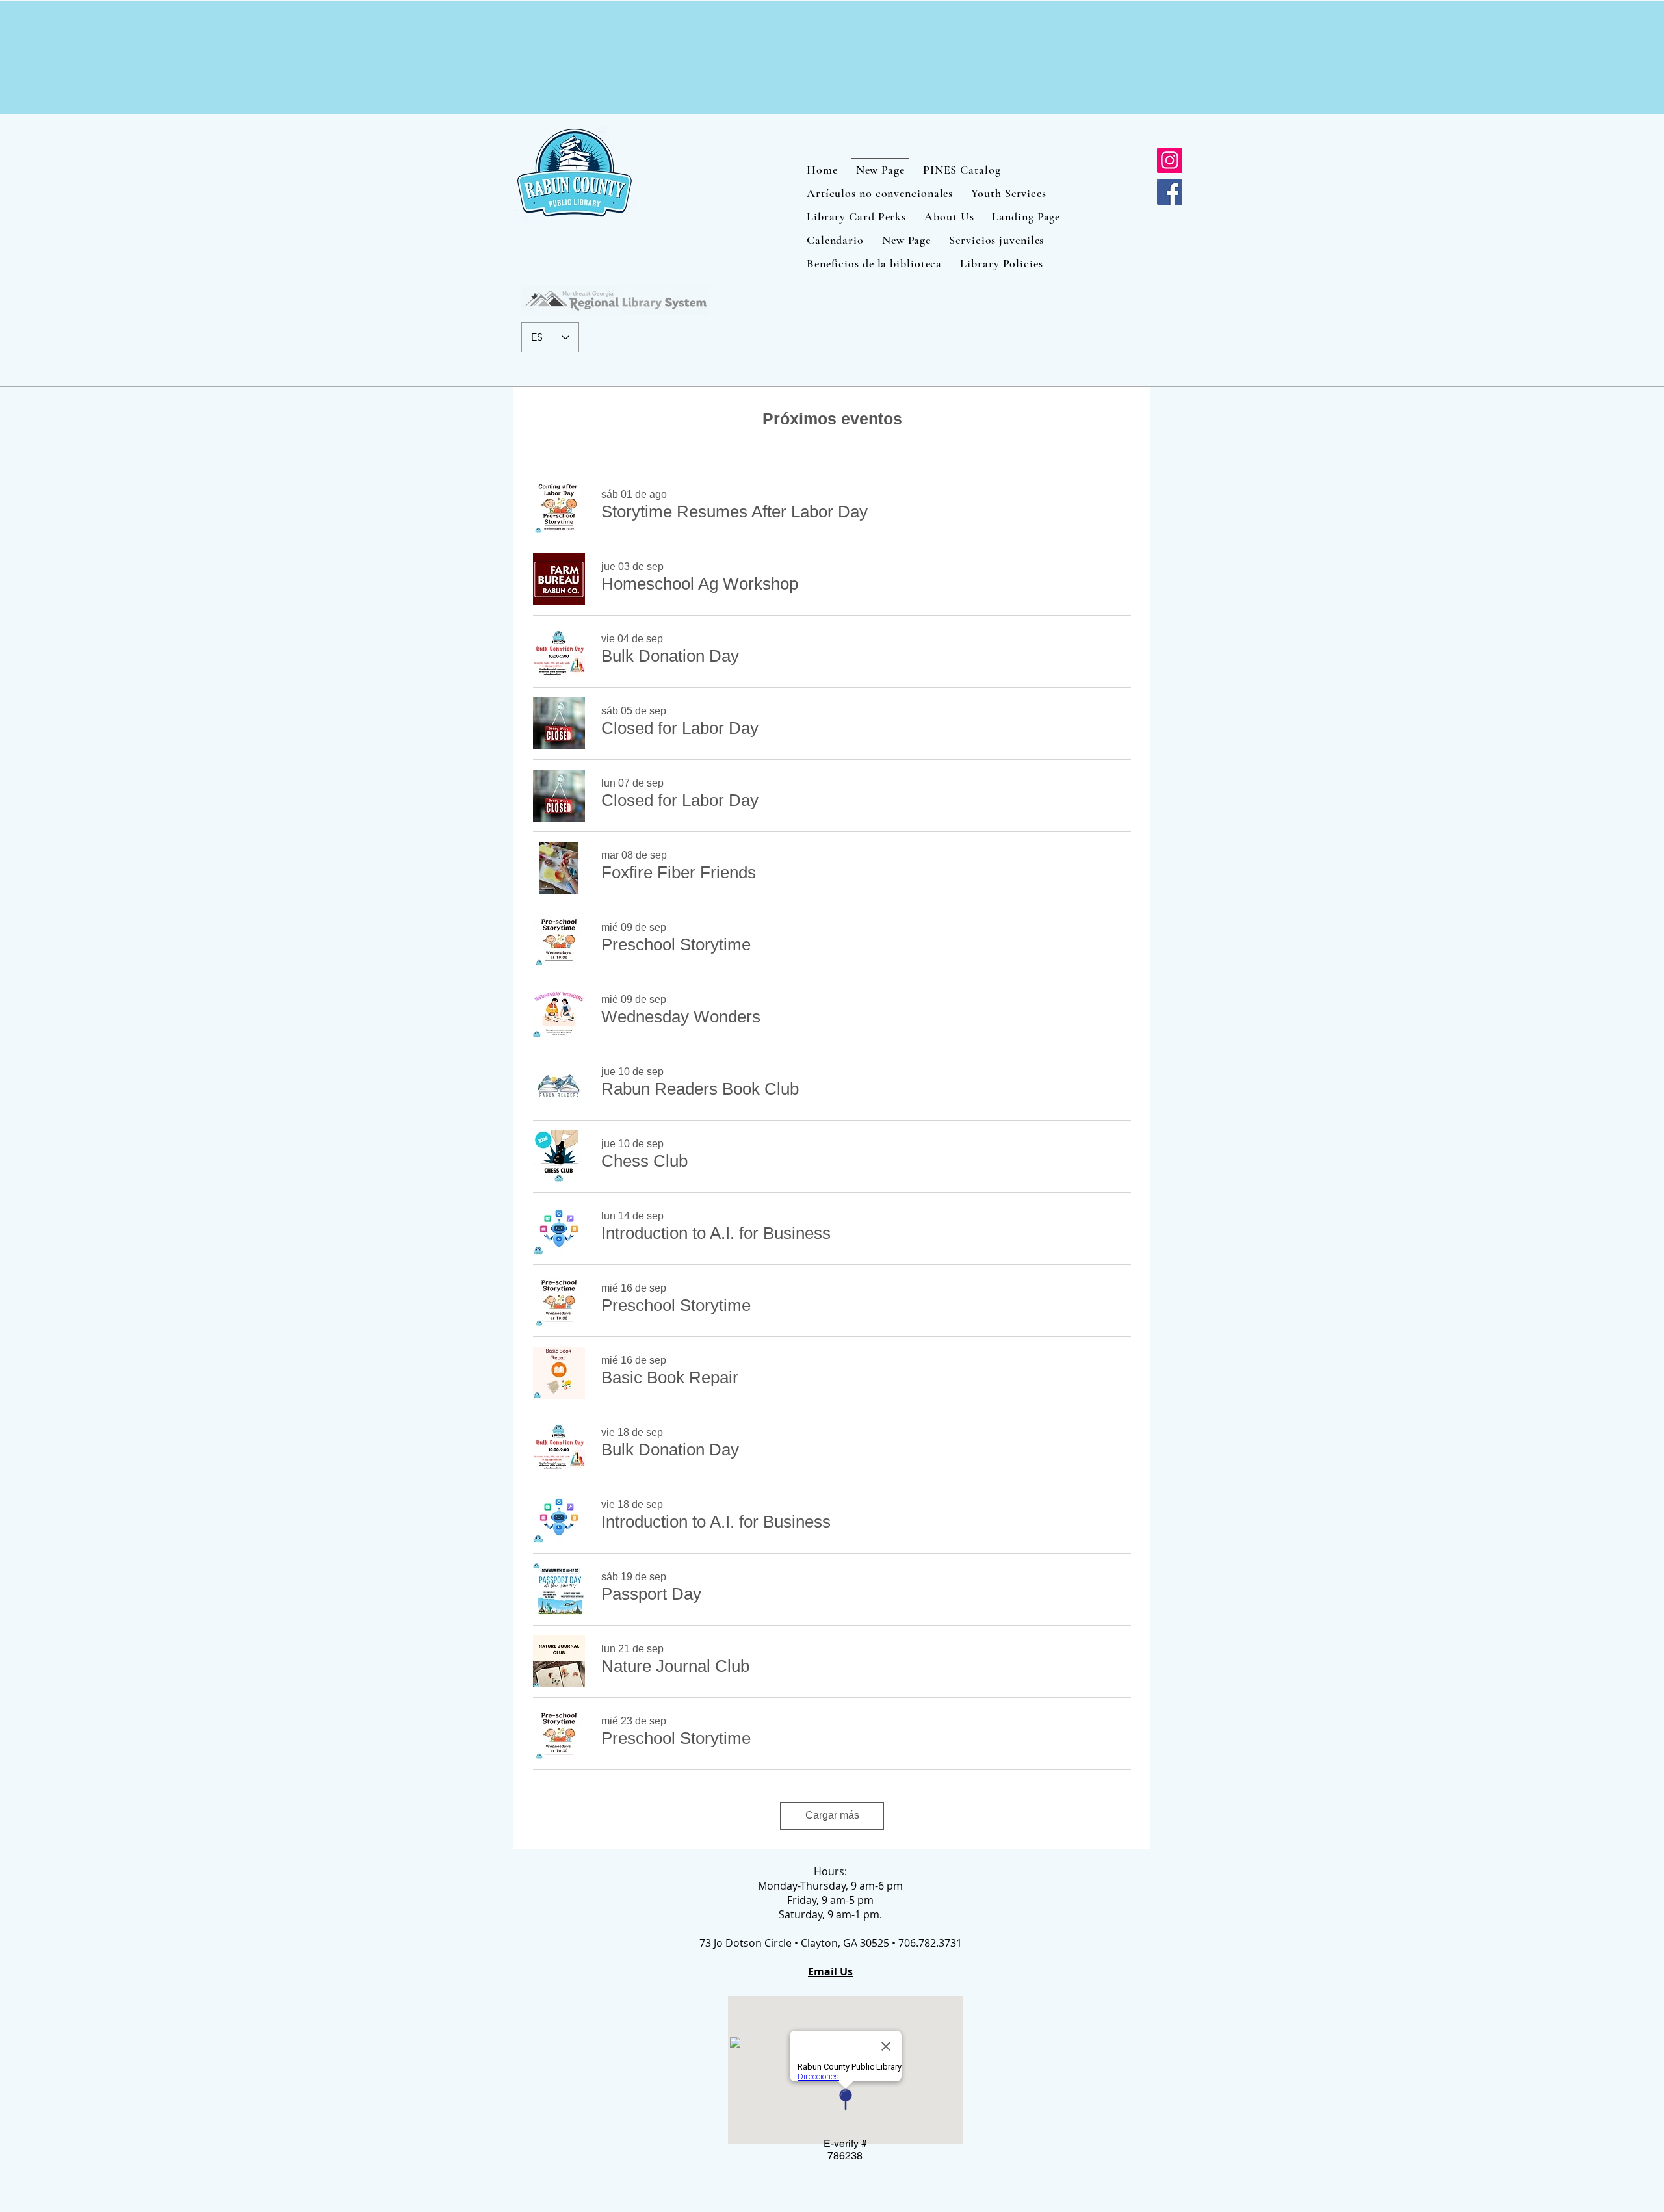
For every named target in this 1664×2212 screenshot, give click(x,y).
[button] (734, 512)
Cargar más (832, 1815)
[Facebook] (1170, 192)
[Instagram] (1170, 160)
